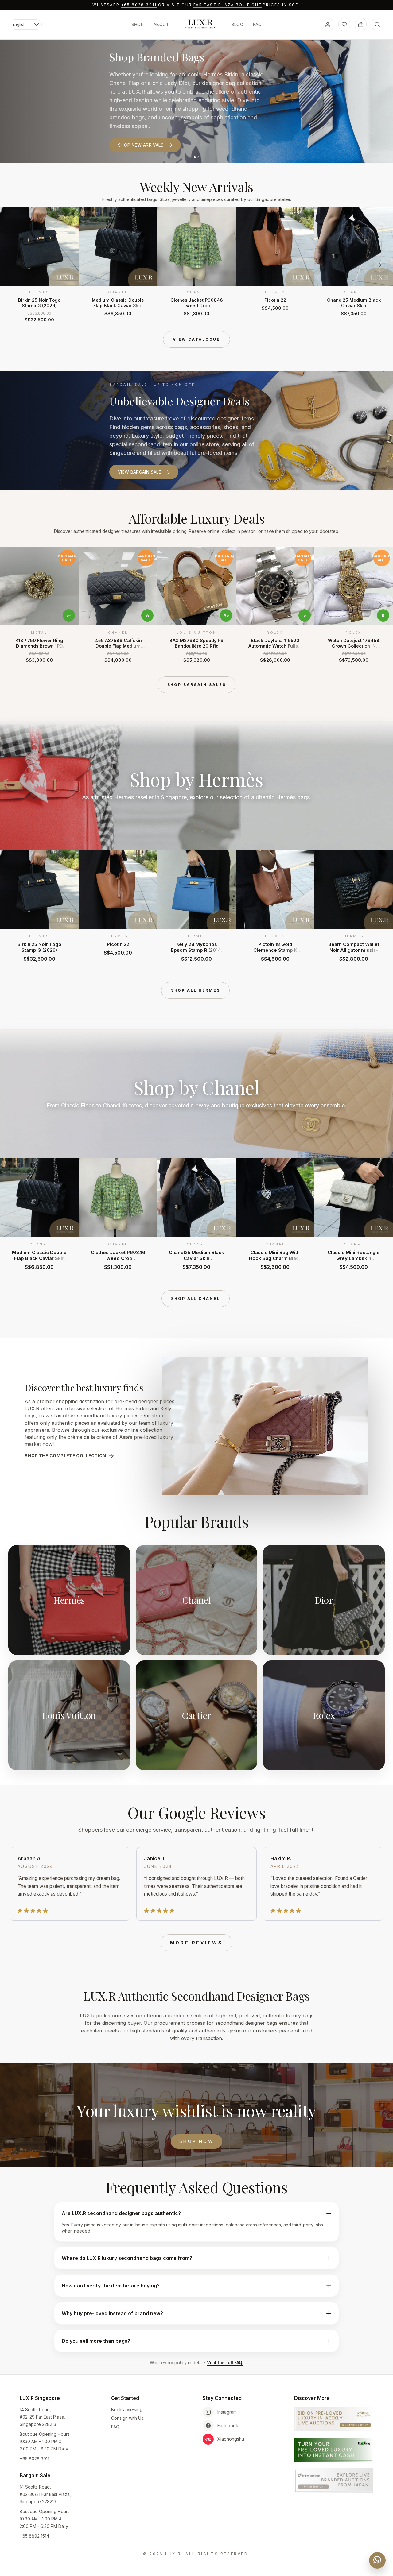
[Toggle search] (377, 25)
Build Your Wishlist (142, 133)
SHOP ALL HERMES (196, 990)
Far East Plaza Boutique (228, 5)
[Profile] (328, 25)
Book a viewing (127, 2409)
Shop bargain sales (197, 685)
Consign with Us (127, 2418)
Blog (237, 24)
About (161, 24)
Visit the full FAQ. (225, 2363)
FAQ (257, 24)
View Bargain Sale (140, 472)
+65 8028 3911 (139, 5)
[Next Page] (380, 265)
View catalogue (196, 339)
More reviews (196, 1943)
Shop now (196, 2141)
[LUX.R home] (200, 24)
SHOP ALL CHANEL (195, 1298)
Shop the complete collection (65, 1456)
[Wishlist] (344, 25)
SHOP (138, 24)
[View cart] (361, 25)
